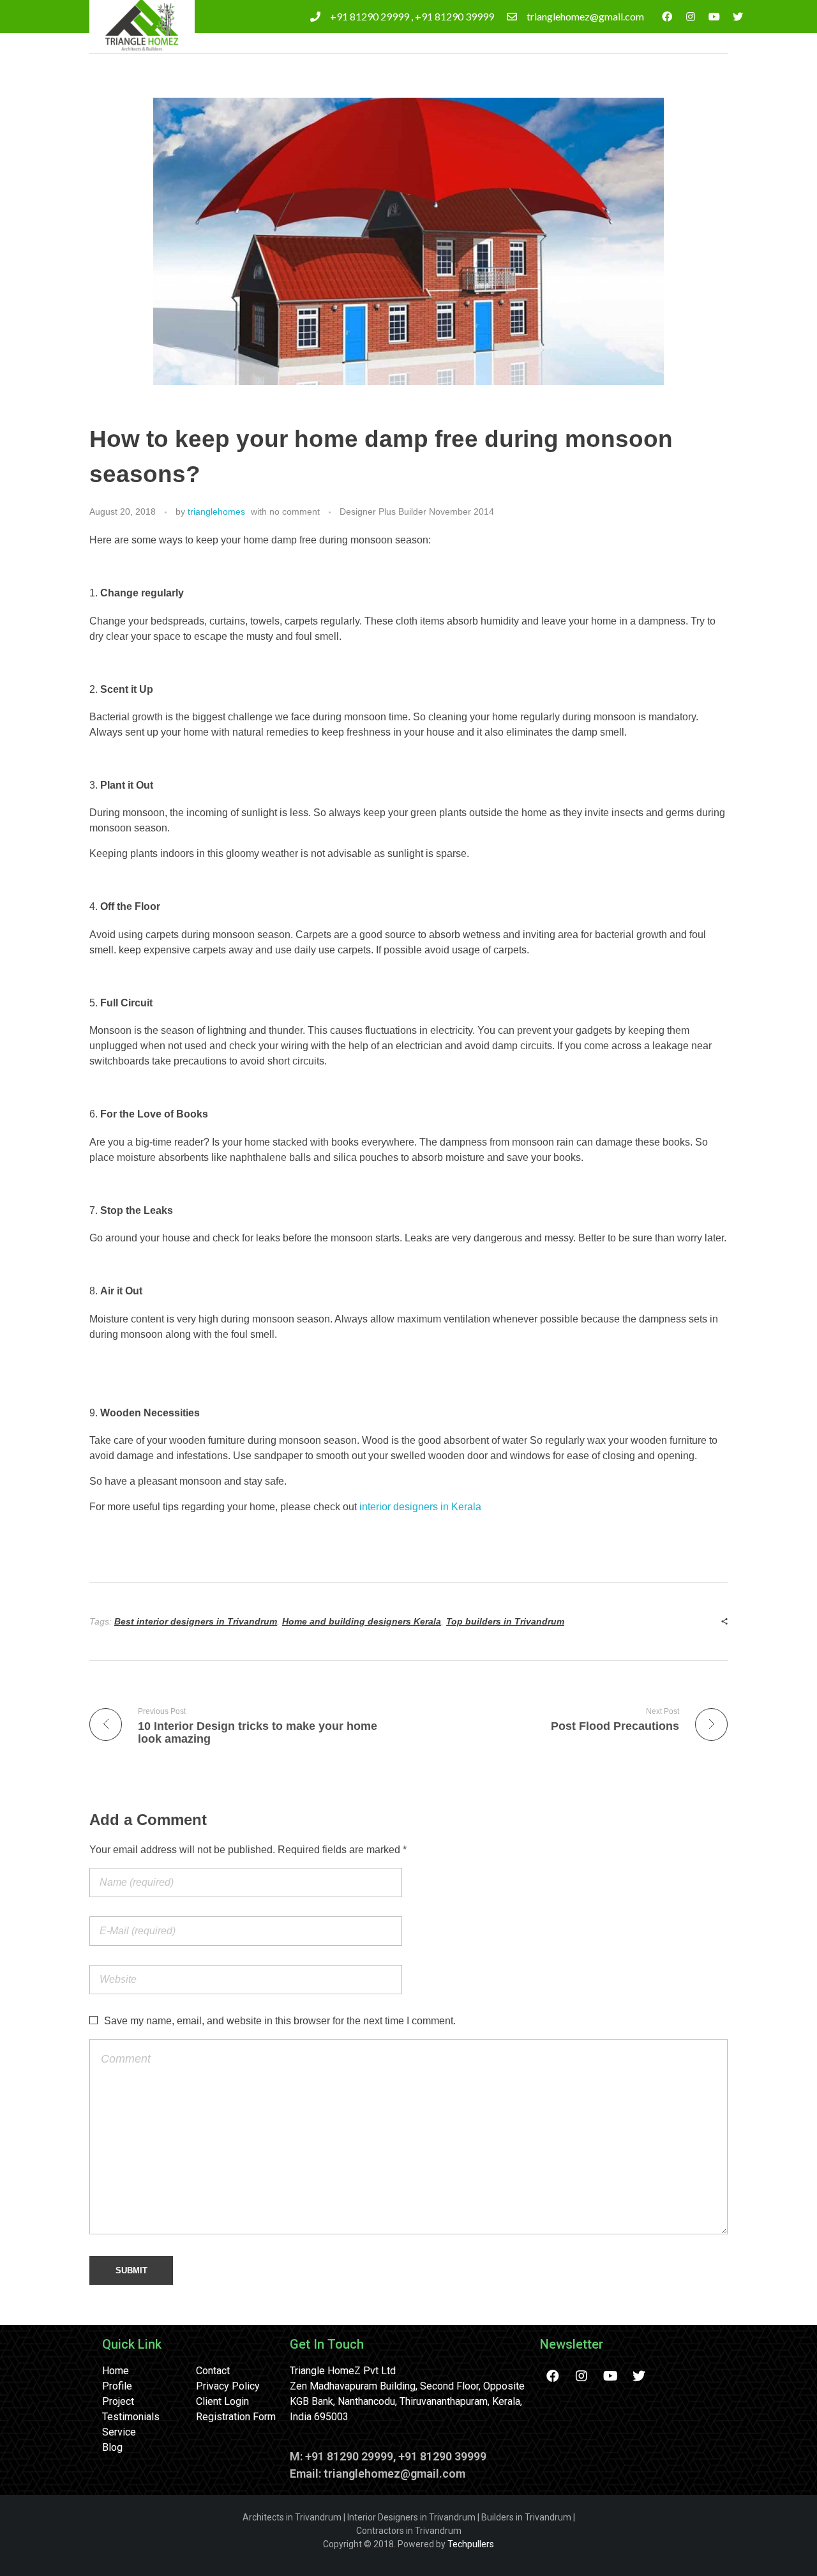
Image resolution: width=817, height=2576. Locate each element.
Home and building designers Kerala (362, 1621)
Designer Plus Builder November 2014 (417, 511)
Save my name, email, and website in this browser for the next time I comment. (280, 2021)
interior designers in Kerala (420, 1507)
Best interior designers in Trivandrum (196, 1621)
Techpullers (471, 2544)
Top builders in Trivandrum (505, 1621)
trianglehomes (216, 511)
